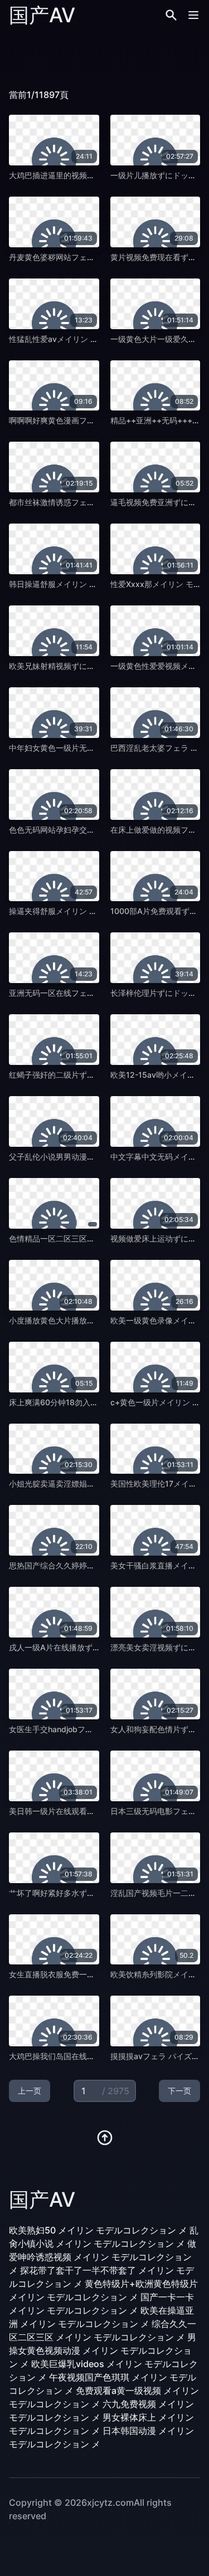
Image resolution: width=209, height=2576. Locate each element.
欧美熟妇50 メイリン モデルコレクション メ (98, 2230)
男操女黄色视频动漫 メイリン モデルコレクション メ (103, 2350)
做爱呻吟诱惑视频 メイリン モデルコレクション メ (103, 2257)
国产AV (42, 15)
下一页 (179, 2091)
